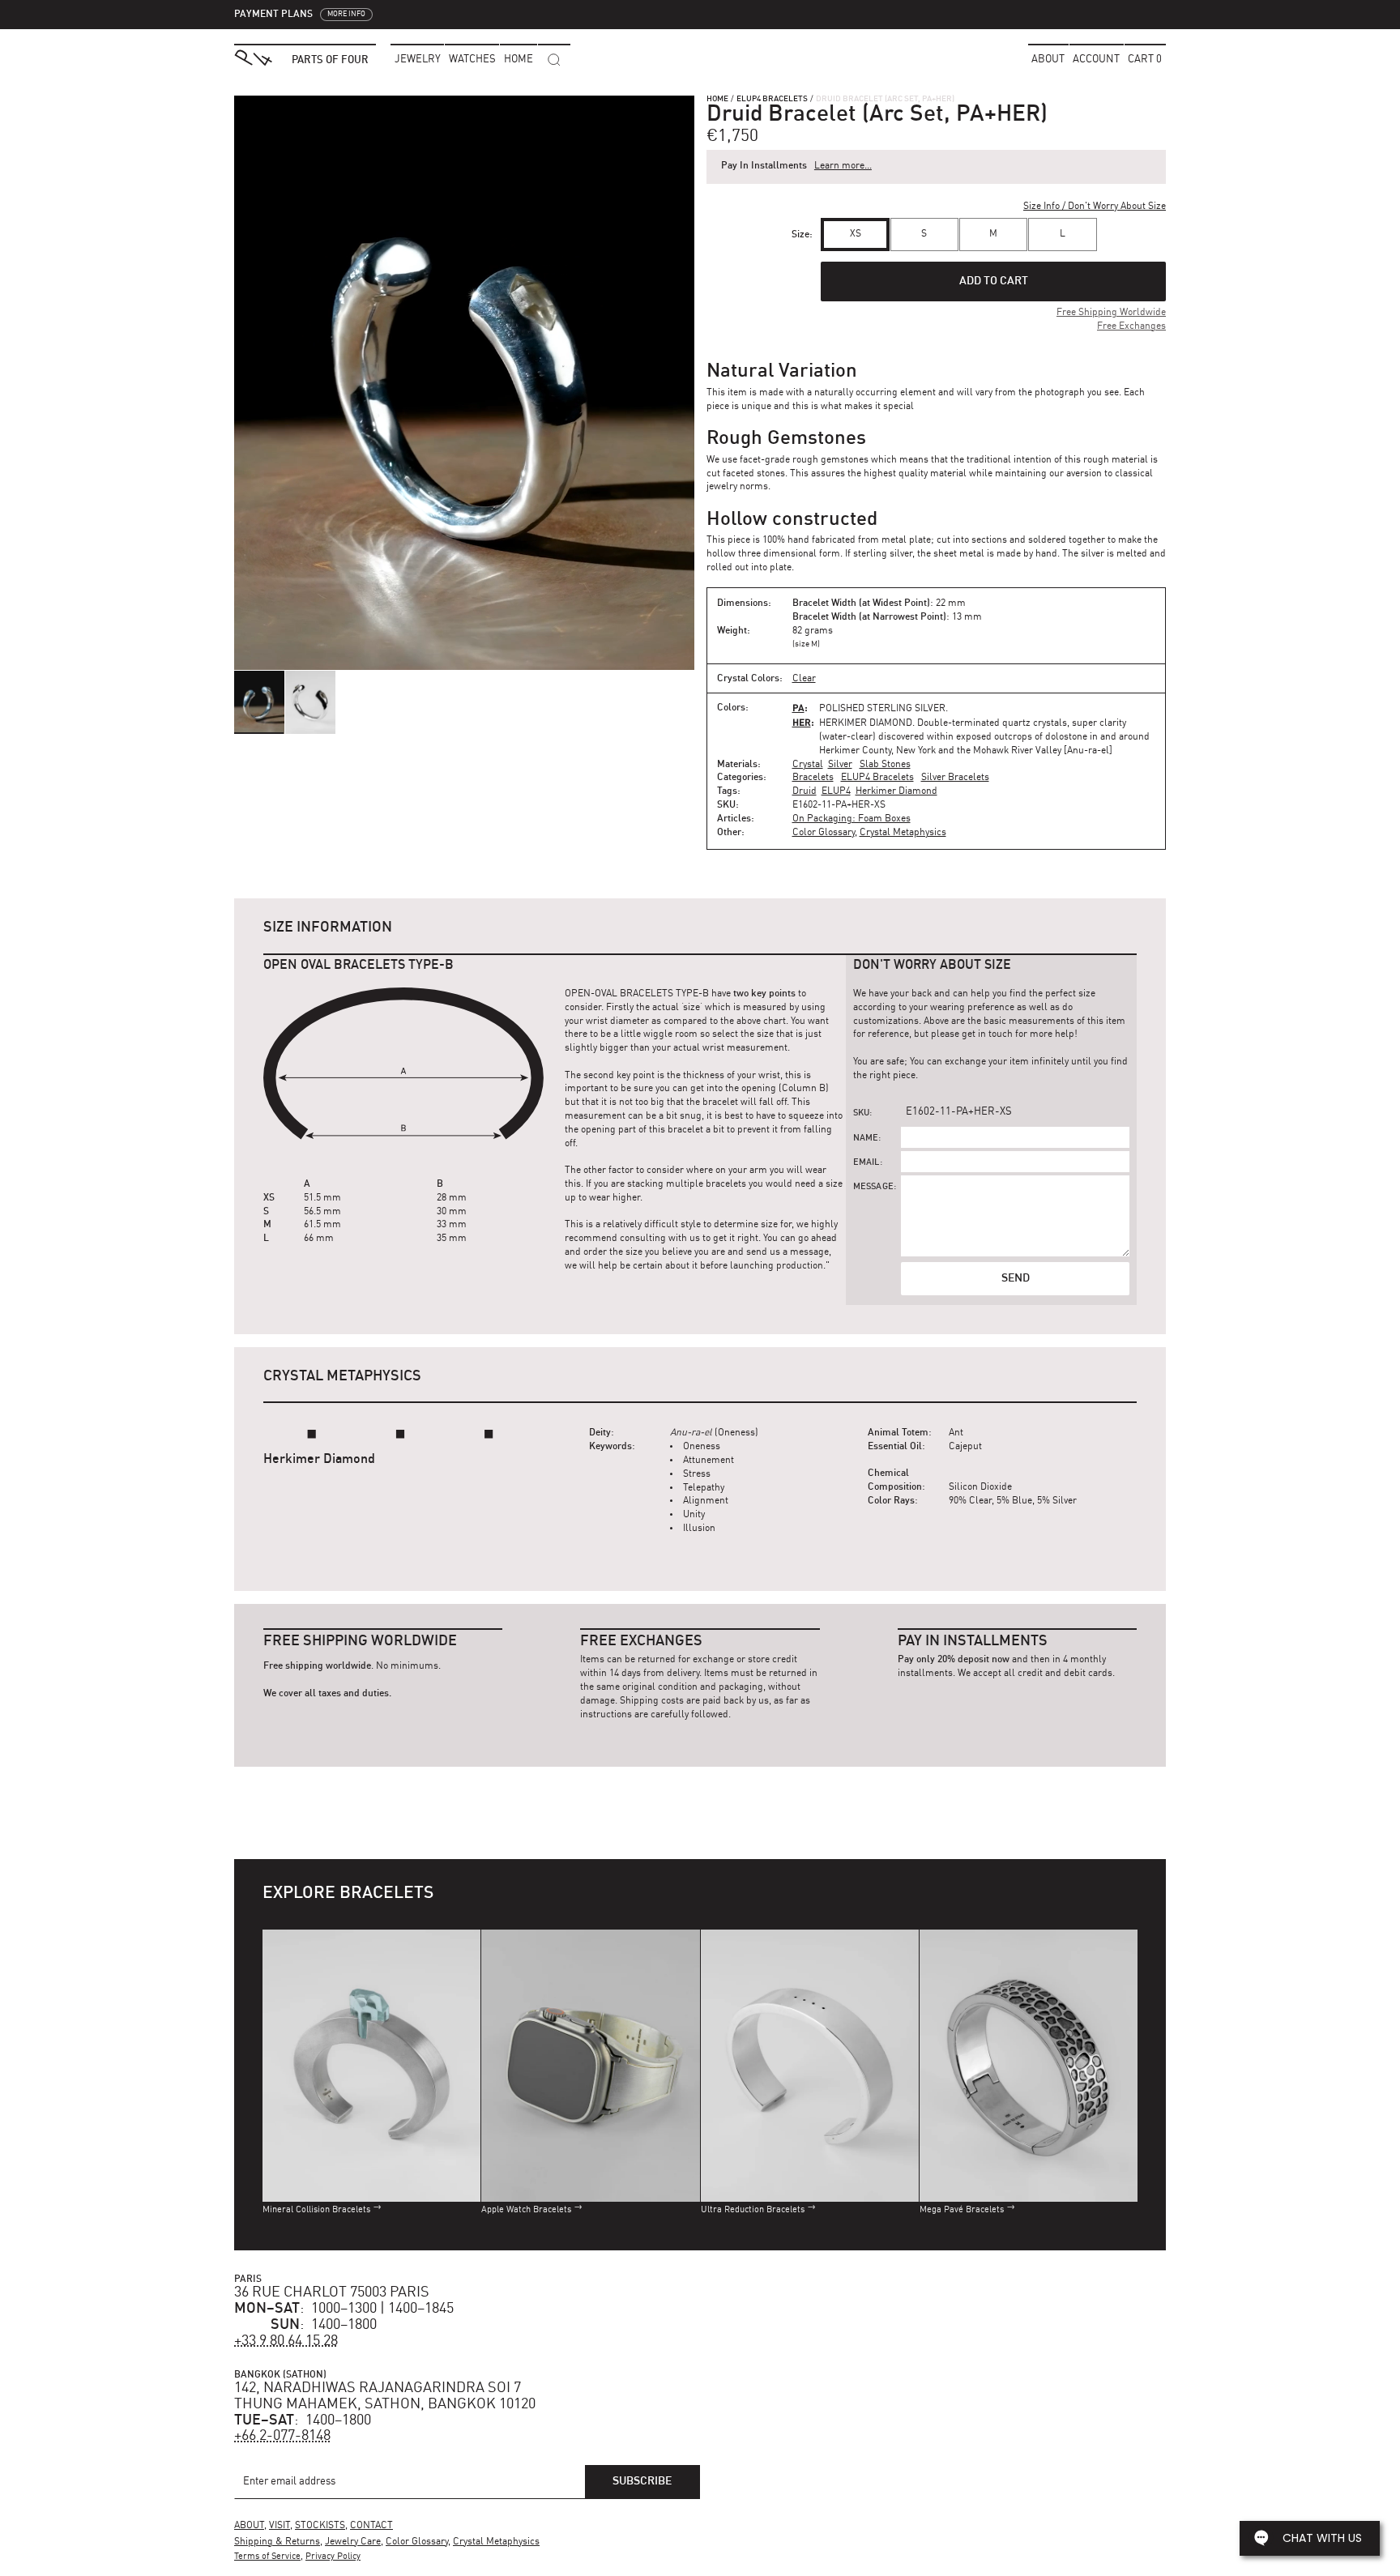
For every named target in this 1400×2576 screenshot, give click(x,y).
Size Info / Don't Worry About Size (1095, 207)
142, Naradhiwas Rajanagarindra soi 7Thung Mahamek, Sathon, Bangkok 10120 (385, 2396)
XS (856, 234)
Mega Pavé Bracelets (962, 2210)
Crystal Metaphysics (903, 833)
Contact (371, 2526)
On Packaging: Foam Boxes (852, 819)
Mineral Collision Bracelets (316, 2210)
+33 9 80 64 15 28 (286, 2341)
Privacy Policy (333, 2557)
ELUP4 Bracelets (772, 99)
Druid (805, 791)
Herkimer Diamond (896, 791)
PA (798, 708)
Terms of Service (267, 2557)
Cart (1145, 60)
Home (717, 99)
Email (866, 1163)
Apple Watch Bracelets (526, 2210)
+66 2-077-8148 (282, 2436)
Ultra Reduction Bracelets (753, 2210)
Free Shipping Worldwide (1111, 313)
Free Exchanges (1131, 326)
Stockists (320, 2526)
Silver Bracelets (955, 778)
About (1048, 60)
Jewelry (418, 60)
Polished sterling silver (882, 709)
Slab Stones (885, 765)
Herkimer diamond (866, 723)
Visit (280, 2526)
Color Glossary (824, 833)
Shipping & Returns (277, 2542)
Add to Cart (994, 281)
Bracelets (813, 778)
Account (1096, 60)
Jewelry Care (353, 2542)
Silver (840, 765)
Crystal (808, 765)
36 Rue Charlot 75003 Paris (332, 2292)
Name (866, 1139)
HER (802, 722)
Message (873, 1187)
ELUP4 (836, 791)
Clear (804, 679)
